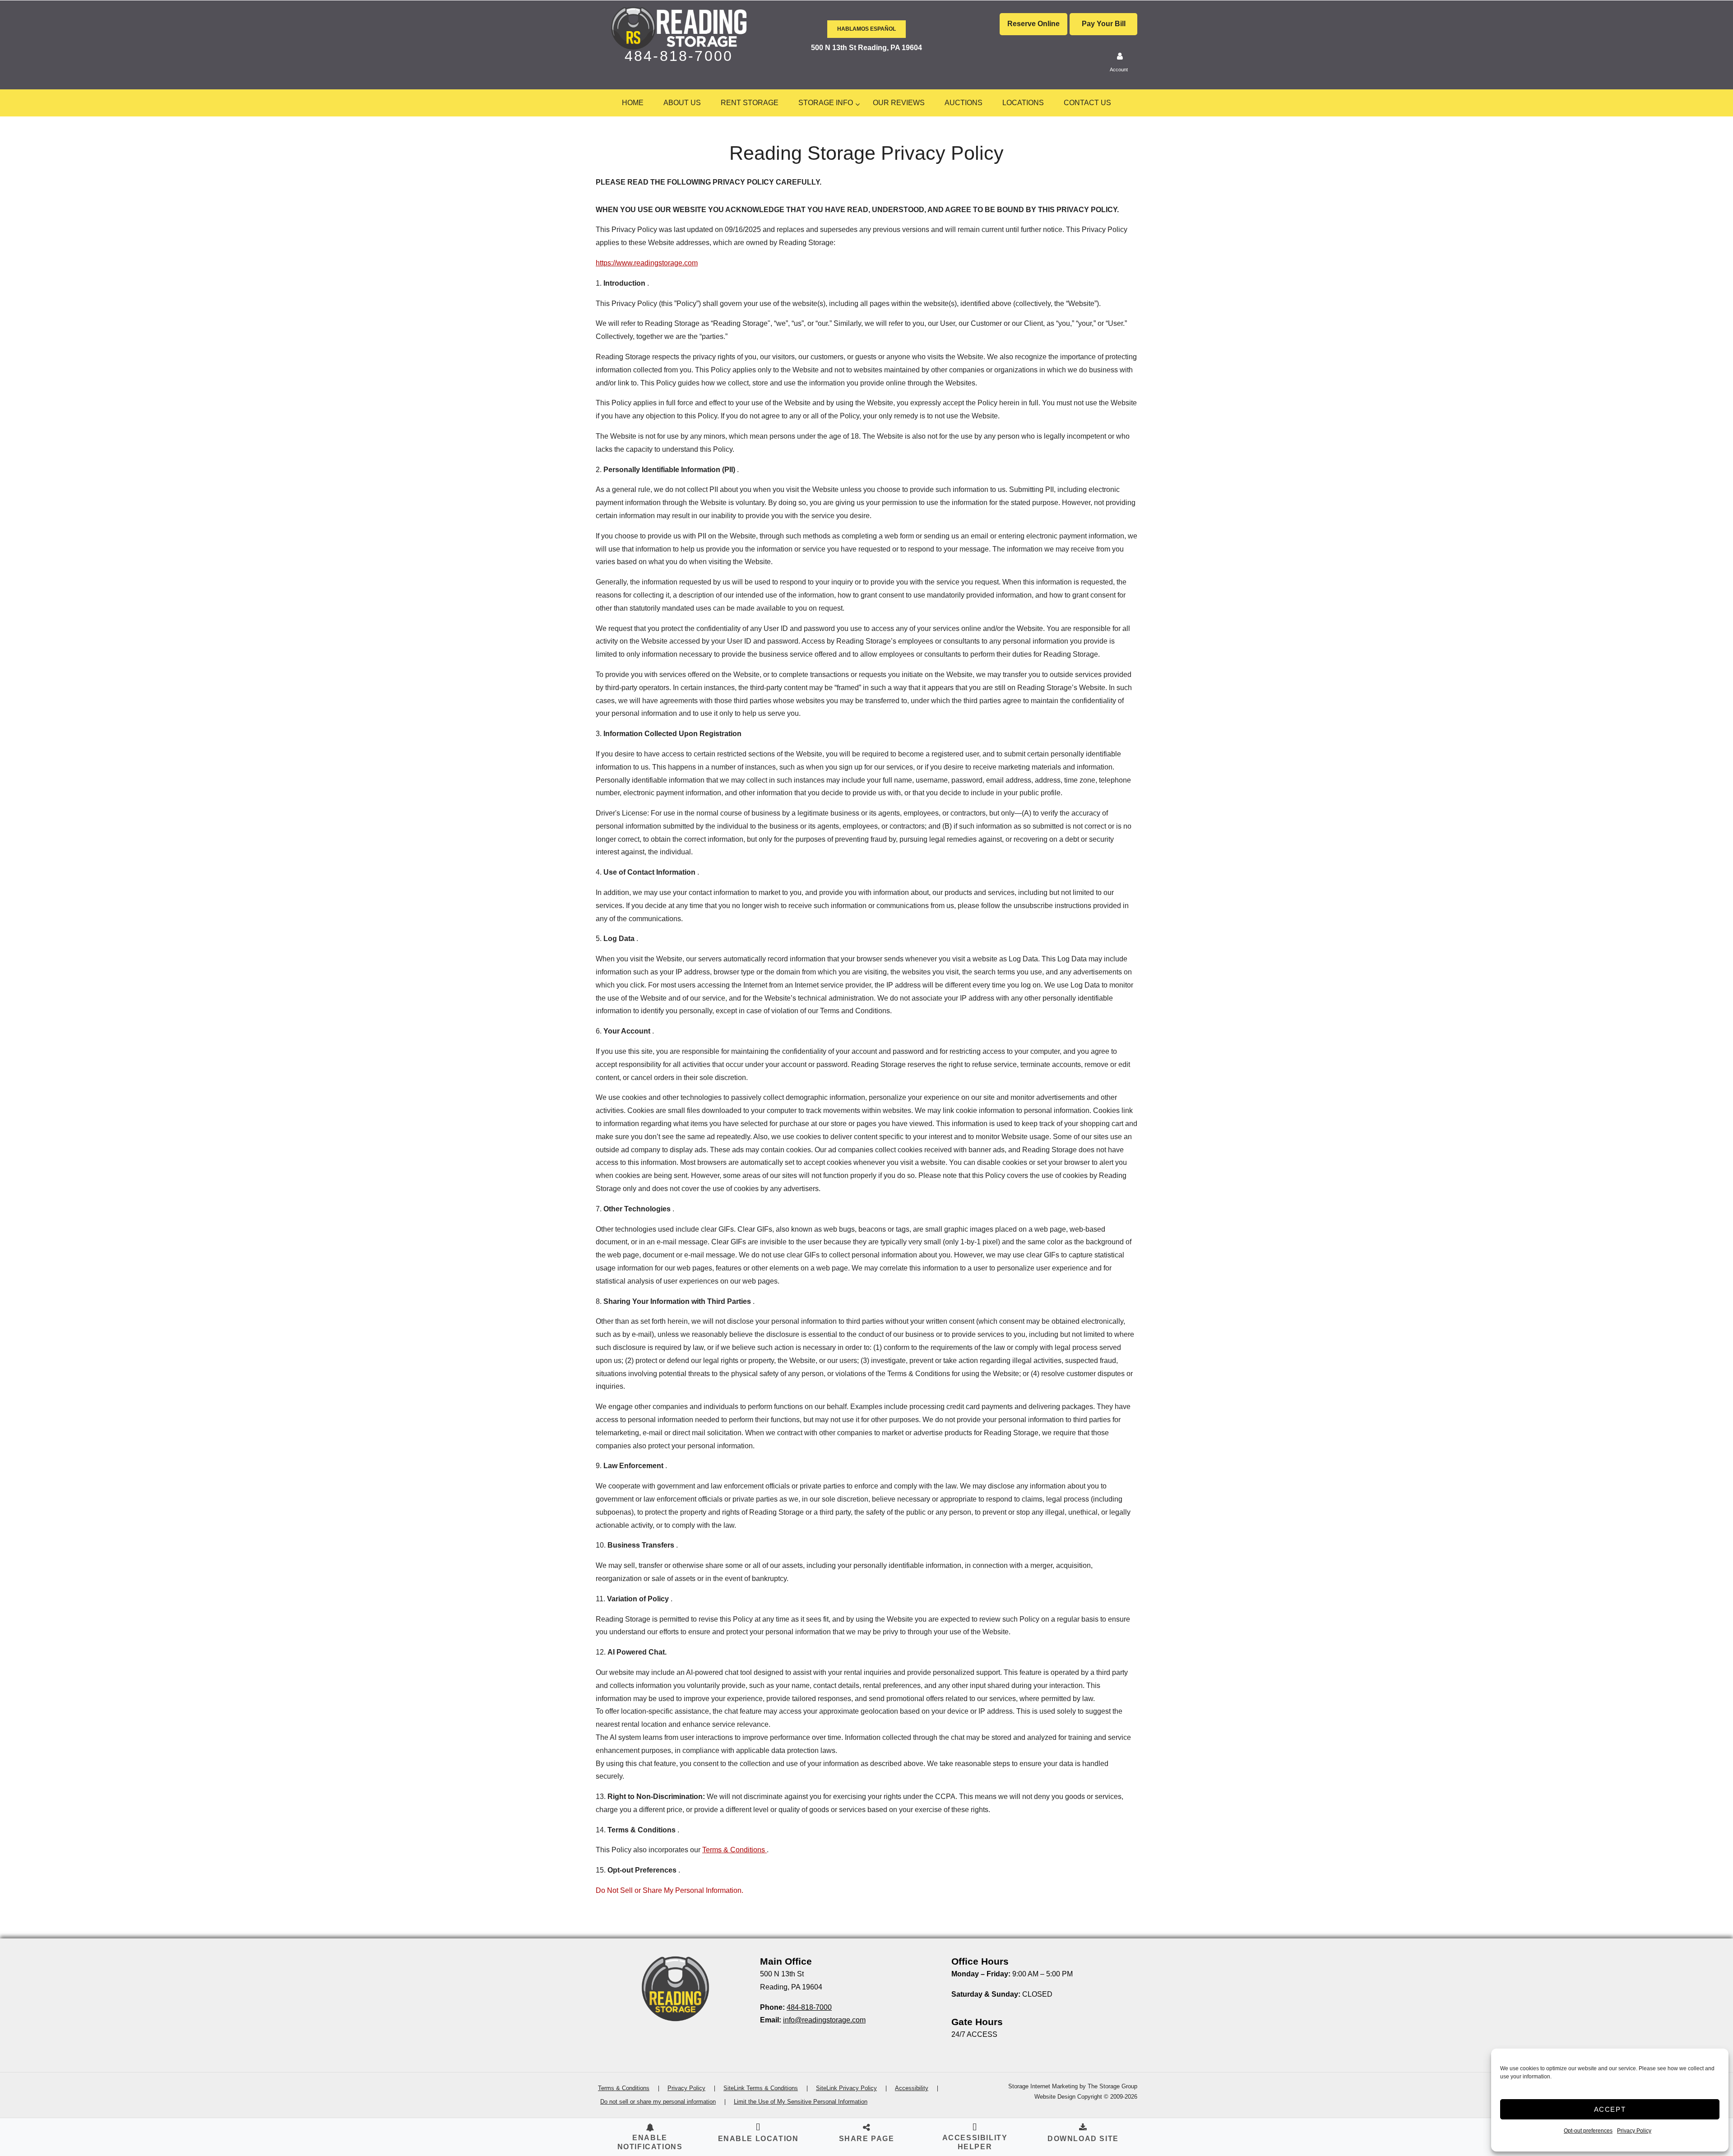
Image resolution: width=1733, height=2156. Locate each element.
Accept (1610, 2109)
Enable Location (758, 2139)
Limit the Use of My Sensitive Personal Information (801, 2102)
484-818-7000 (679, 56)
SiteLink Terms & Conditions (761, 2088)
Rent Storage (750, 103)
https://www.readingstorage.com (647, 263)
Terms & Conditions (734, 1850)
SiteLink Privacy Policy (846, 2088)
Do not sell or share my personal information (658, 2102)
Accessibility (912, 2088)
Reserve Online (1033, 24)
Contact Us (1087, 103)
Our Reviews (899, 103)
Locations (1023, 103)
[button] (758, 2134)
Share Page (867, 2139)
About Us (682, 103)
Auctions (964, 103)
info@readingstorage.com (824, 2020)
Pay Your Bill (1104, 24)
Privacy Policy (1634, 2131)
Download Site (1083, 2139)
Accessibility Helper (975, 2142)
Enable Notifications (650, 2142)
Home (633, 103)
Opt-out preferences (1588, 2131)
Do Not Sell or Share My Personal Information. (670, 1890)
